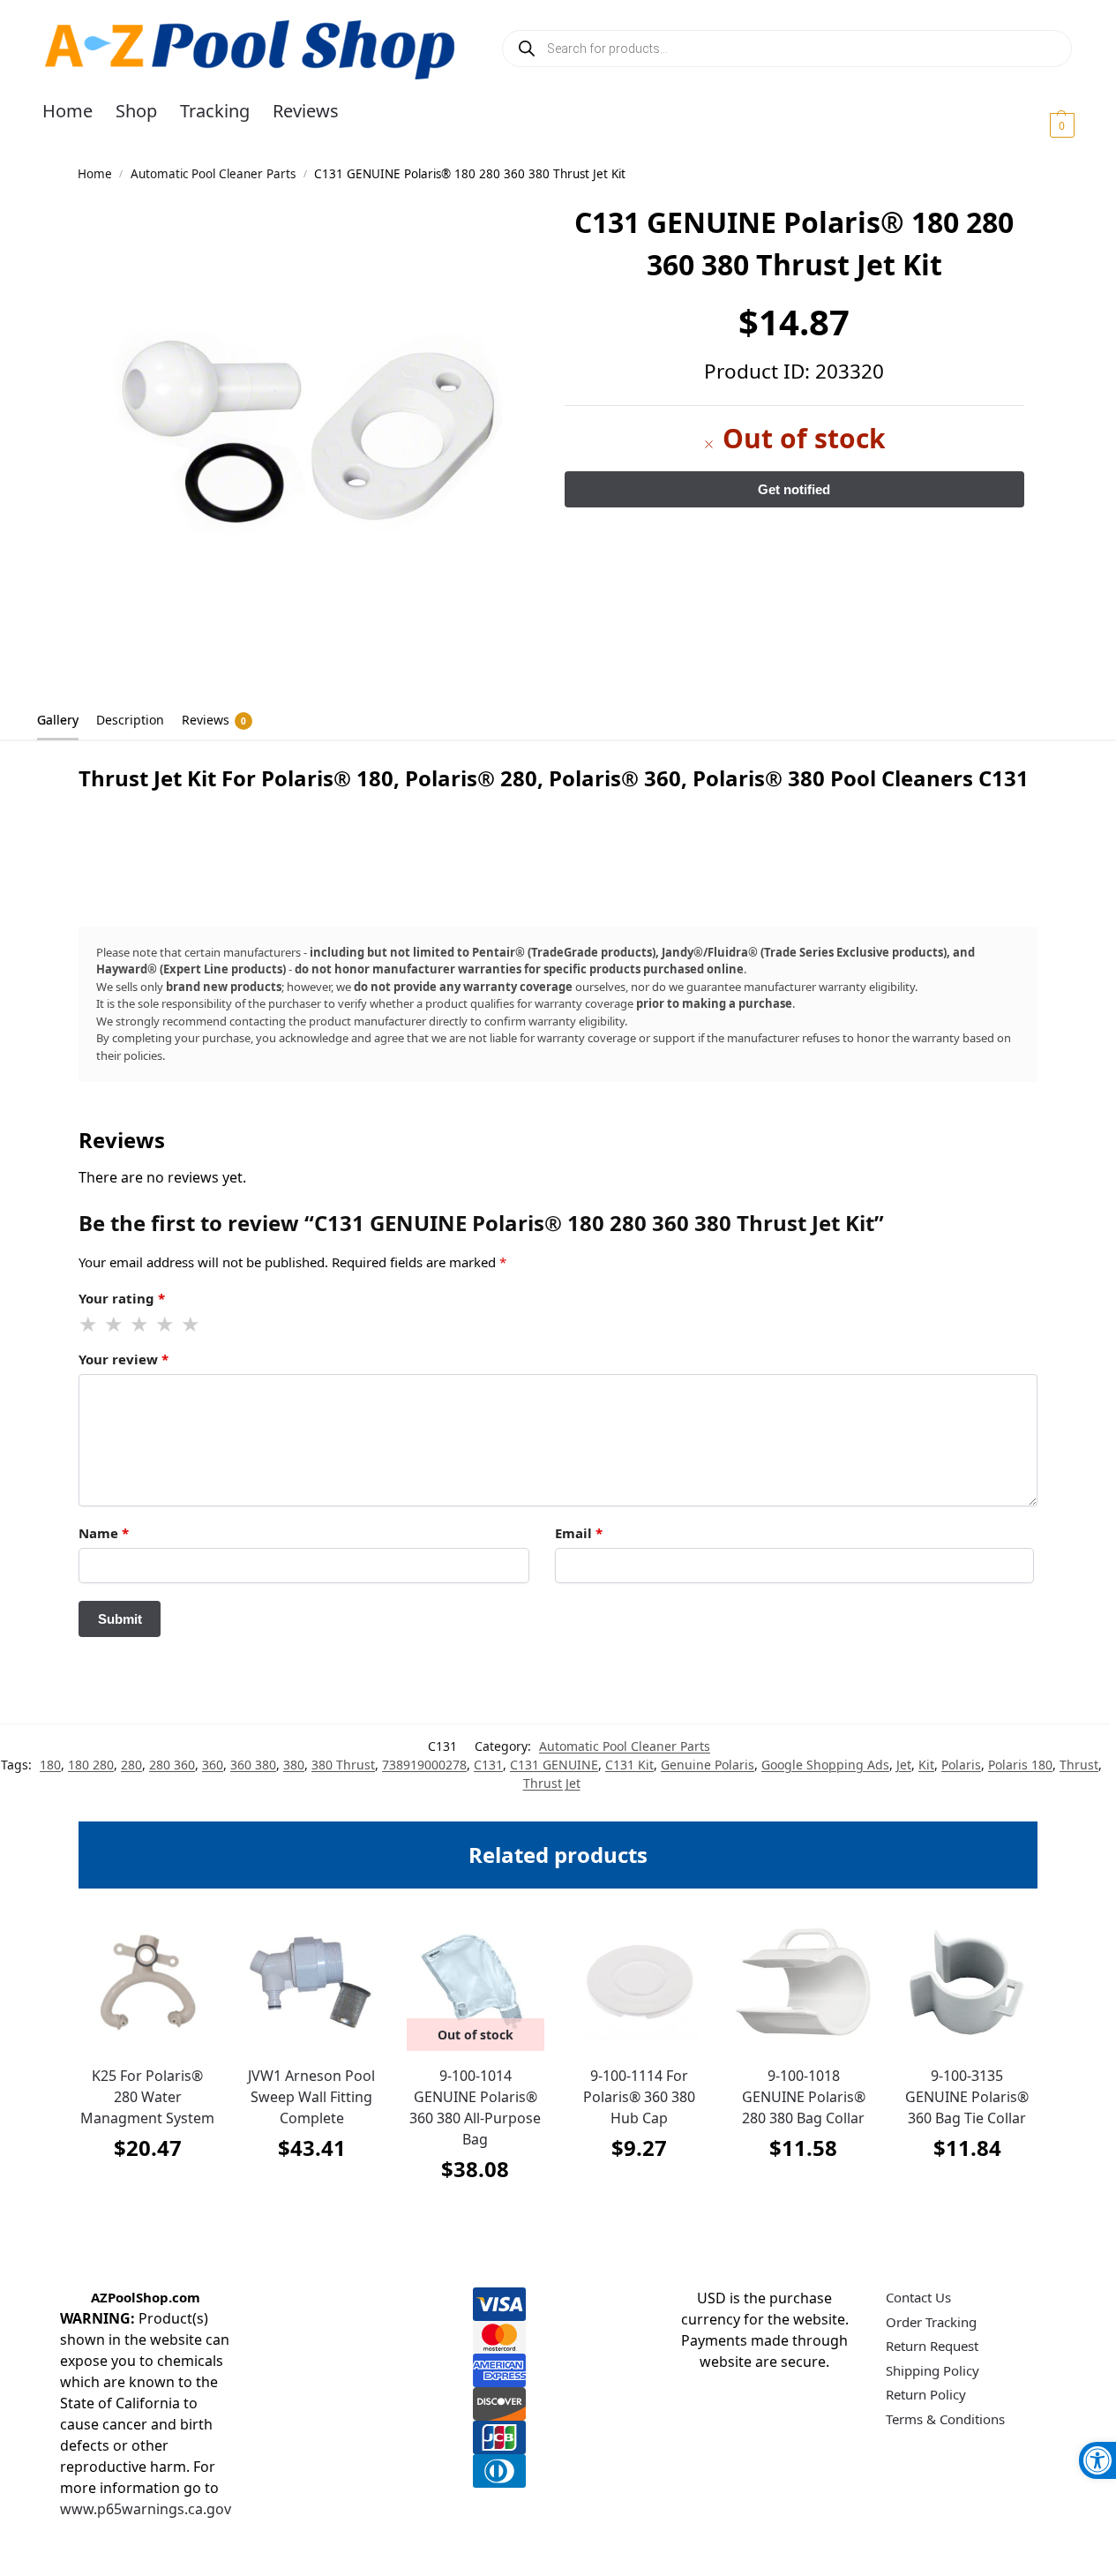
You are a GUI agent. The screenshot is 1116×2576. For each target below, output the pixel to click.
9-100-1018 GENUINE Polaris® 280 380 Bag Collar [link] (804, 2097)
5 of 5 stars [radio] (191, 1325)
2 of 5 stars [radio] (115, 1325)
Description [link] (130, 720)
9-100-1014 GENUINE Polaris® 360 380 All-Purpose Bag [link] (475, 2107)
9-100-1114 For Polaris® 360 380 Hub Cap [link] (639, 2097)
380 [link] (294, 1765)
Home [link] (95, 174)
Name (104, 1533)
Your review (124, 1359)
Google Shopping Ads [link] (825, 1765)
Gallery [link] (58, 720)
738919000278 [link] (424, 1765)
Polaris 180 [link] (1020, 1765)
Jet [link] (904, 1765)
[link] (1097, 2460)
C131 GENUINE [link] (554, 1765)
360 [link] (213, 1765)
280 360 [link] (172, 1765)
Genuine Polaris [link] (708, 1765)
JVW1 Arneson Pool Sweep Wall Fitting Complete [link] (311, 2097)
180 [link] (50, 1765)
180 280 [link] (91, 1765)
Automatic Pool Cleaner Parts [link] (213, 174)
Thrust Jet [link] (552, 1783)
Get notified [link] (475, 2213)
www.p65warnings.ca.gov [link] (146, 2509)
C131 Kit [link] (629, 1765)
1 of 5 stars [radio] (89, 1325)
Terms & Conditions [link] (945, 2419)
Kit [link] (926, 1765)
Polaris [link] (961, 1765)
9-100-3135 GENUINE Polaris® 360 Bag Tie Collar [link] (967, 2097)
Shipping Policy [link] (932, 2370)
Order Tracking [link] (931, 2322)
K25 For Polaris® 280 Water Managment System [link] (147, 2097)
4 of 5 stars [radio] (166, 1325)
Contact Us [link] (918, 2297)
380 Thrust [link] (343, 1765)
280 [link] (131, 1765)
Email (579, 1533)
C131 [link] (488, 1765)
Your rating (122, 1298)
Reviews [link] (214, 720)
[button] (1041, 124)
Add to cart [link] (147, 2192)
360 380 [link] (253, 1765)
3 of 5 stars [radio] (140, 1325)
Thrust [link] (1079, 1765)
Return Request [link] (932, 2346)
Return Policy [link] (926, 2394)
